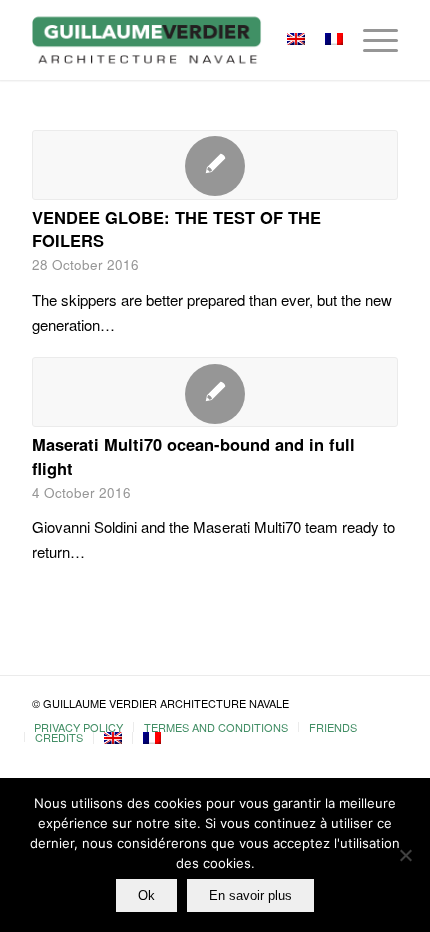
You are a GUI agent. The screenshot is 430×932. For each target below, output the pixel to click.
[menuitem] (370, 40)
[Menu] (370, 40)
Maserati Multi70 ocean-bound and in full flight (193, 455)
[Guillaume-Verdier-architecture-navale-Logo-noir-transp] (178, 40)
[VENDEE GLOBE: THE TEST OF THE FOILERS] (215, 165)
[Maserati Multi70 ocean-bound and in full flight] (215, 392)
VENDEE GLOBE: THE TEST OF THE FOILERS (176, 228)
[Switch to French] (152, 738)
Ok (146, 895)
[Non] (405, 855)
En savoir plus (250, 895)
